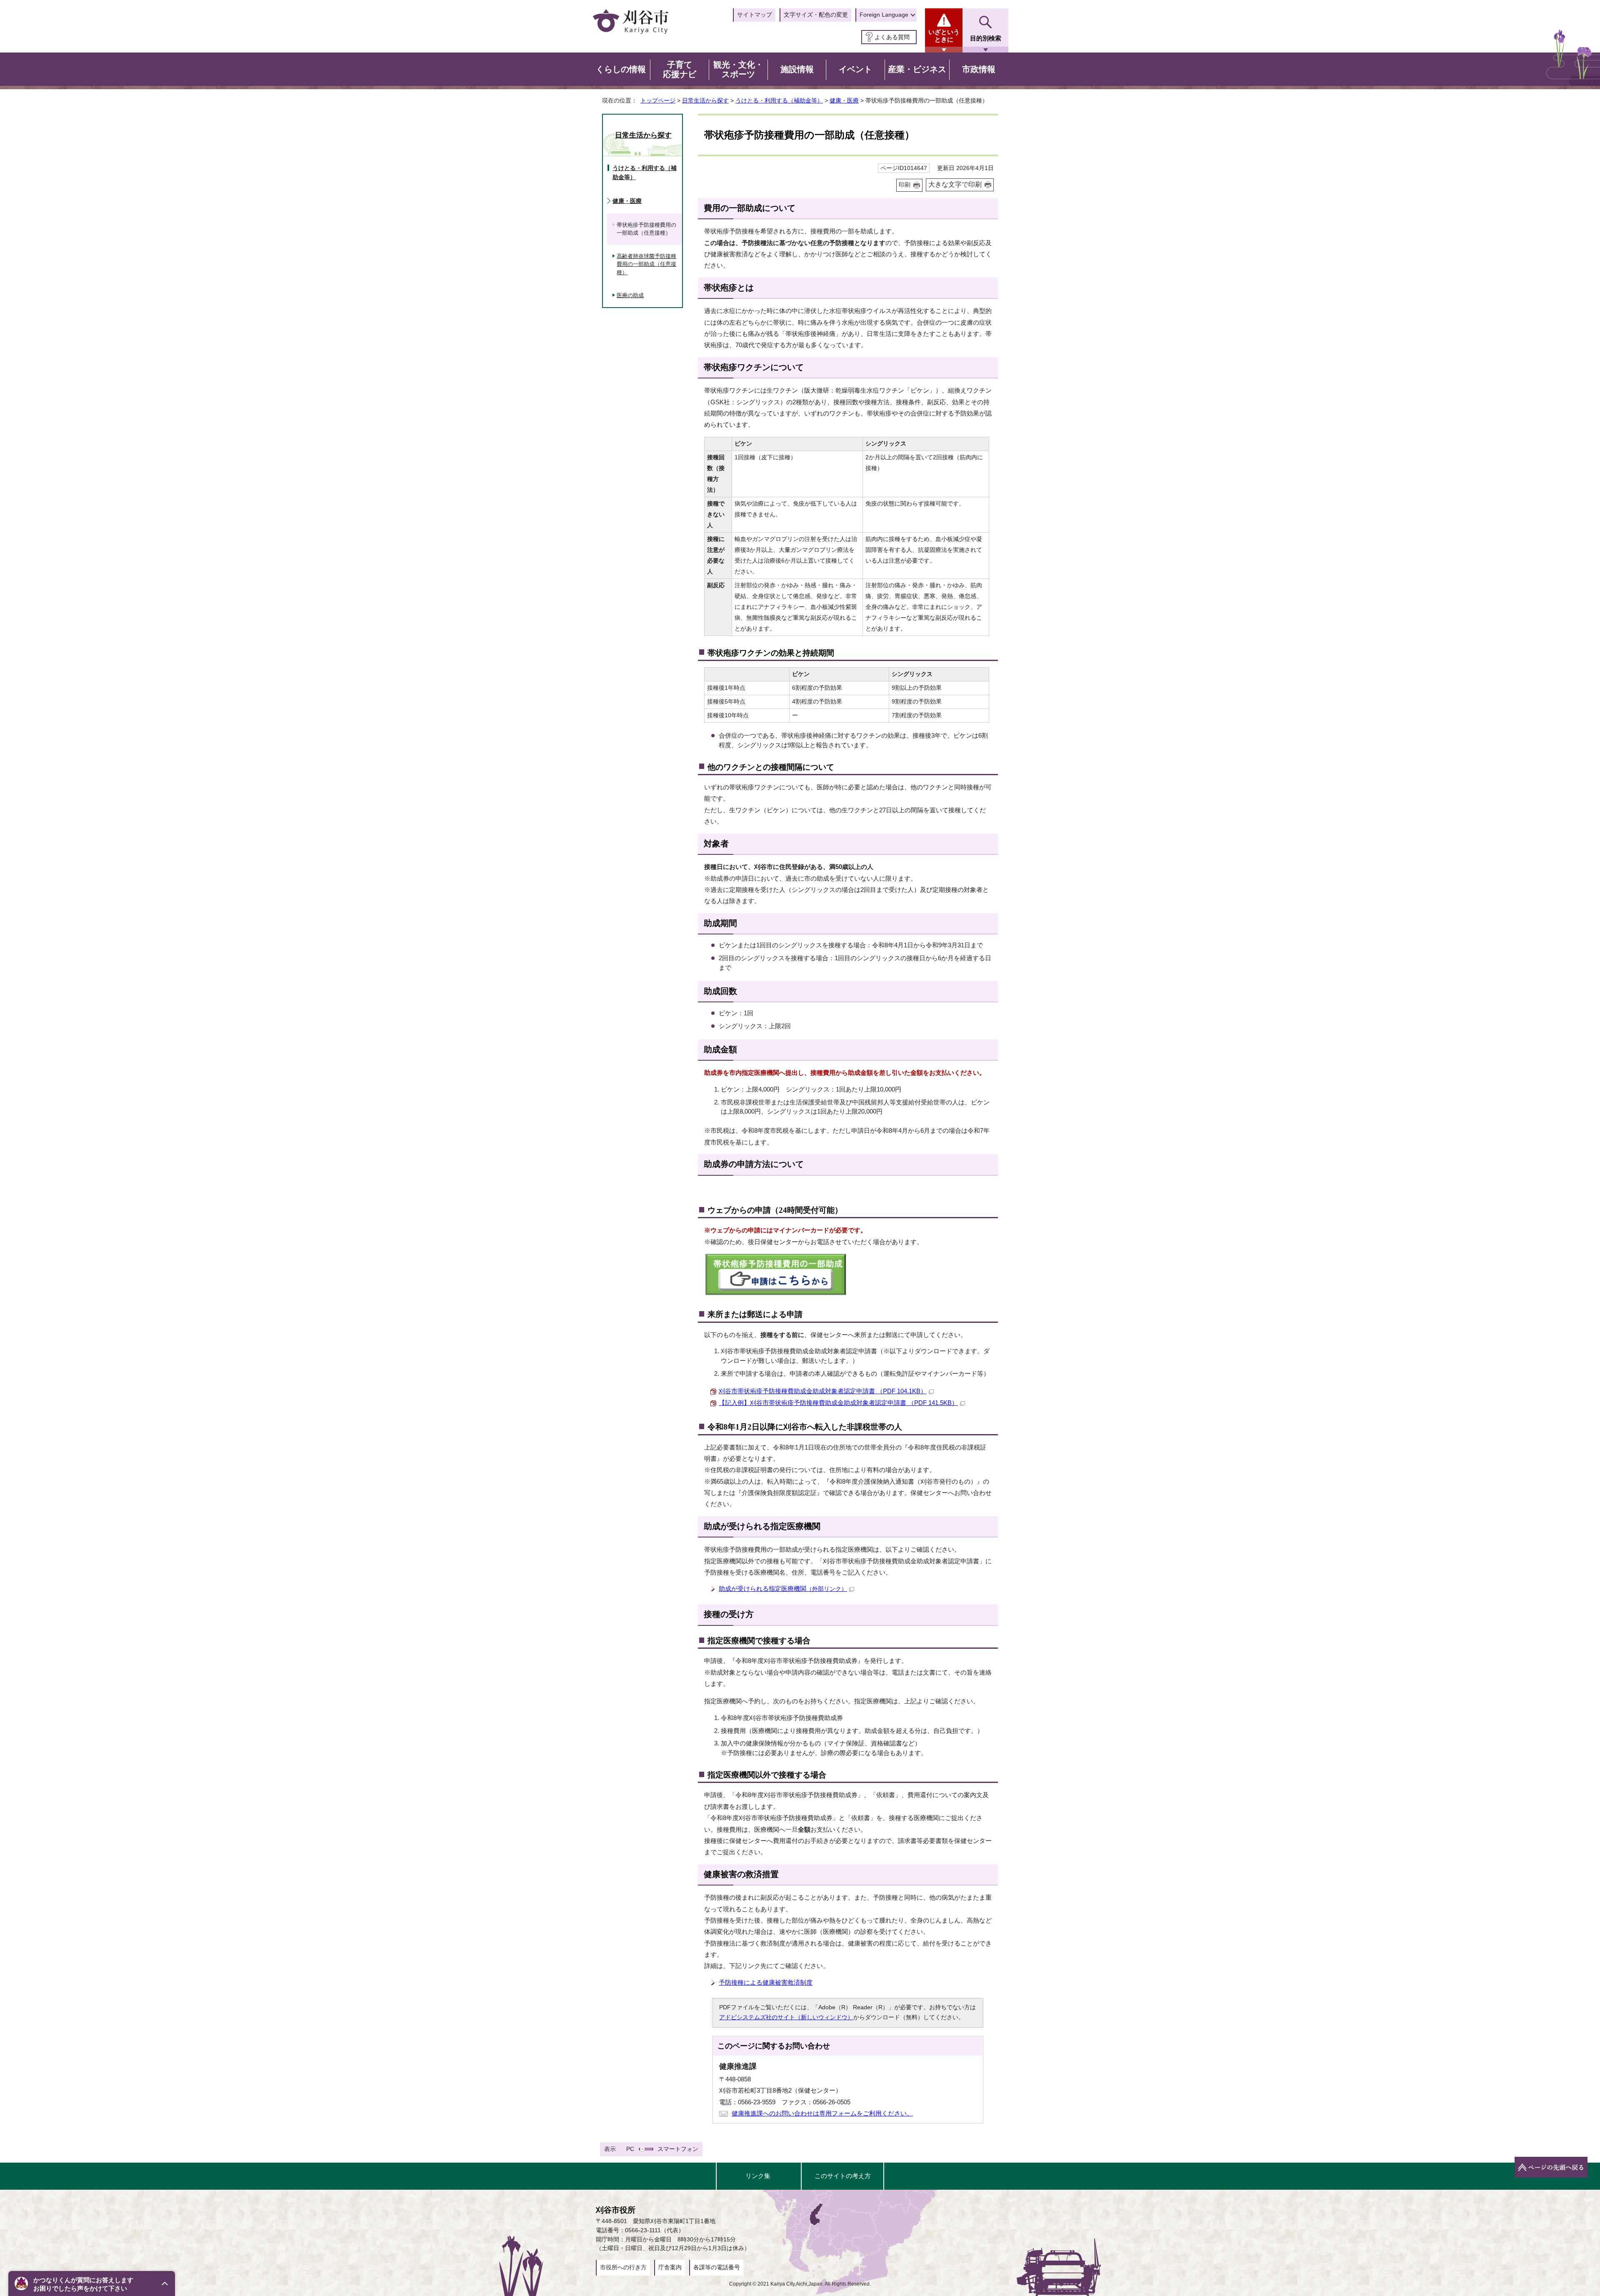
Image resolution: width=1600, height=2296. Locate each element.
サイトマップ (755, 15)
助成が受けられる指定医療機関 (783, 1589)
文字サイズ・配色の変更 (816, 15)
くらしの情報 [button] (621, 69)
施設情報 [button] (797, 69)
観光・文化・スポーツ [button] (738, 70)
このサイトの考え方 (843, 2176)
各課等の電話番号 (717, 2267)
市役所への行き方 (623, 2267)
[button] (92, 2283)
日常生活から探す (705, 100)
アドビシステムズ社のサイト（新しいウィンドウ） (786, 2017)
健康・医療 (844, 100)
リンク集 (758, 2176)
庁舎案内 (670, 2267)
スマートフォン (678, 2149)
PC (630, 2149)
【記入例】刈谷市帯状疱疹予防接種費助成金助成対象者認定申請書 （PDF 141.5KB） (838, 1403)
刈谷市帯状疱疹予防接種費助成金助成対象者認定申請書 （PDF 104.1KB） (823, 1391)
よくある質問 (892, 37)
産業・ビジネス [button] (917, 69)
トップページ (658, 100)
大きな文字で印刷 (955, 184)
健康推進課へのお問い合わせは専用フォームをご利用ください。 (822, 2113)
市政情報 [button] (979, 69)
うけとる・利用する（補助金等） (779, 100)
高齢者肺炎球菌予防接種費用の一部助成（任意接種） (646, 264)
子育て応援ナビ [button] (680, 70)
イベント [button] (855, 69)
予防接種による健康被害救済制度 (766, 1982)
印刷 (905, 185)
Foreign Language (884, 15)
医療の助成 (630, 295)
